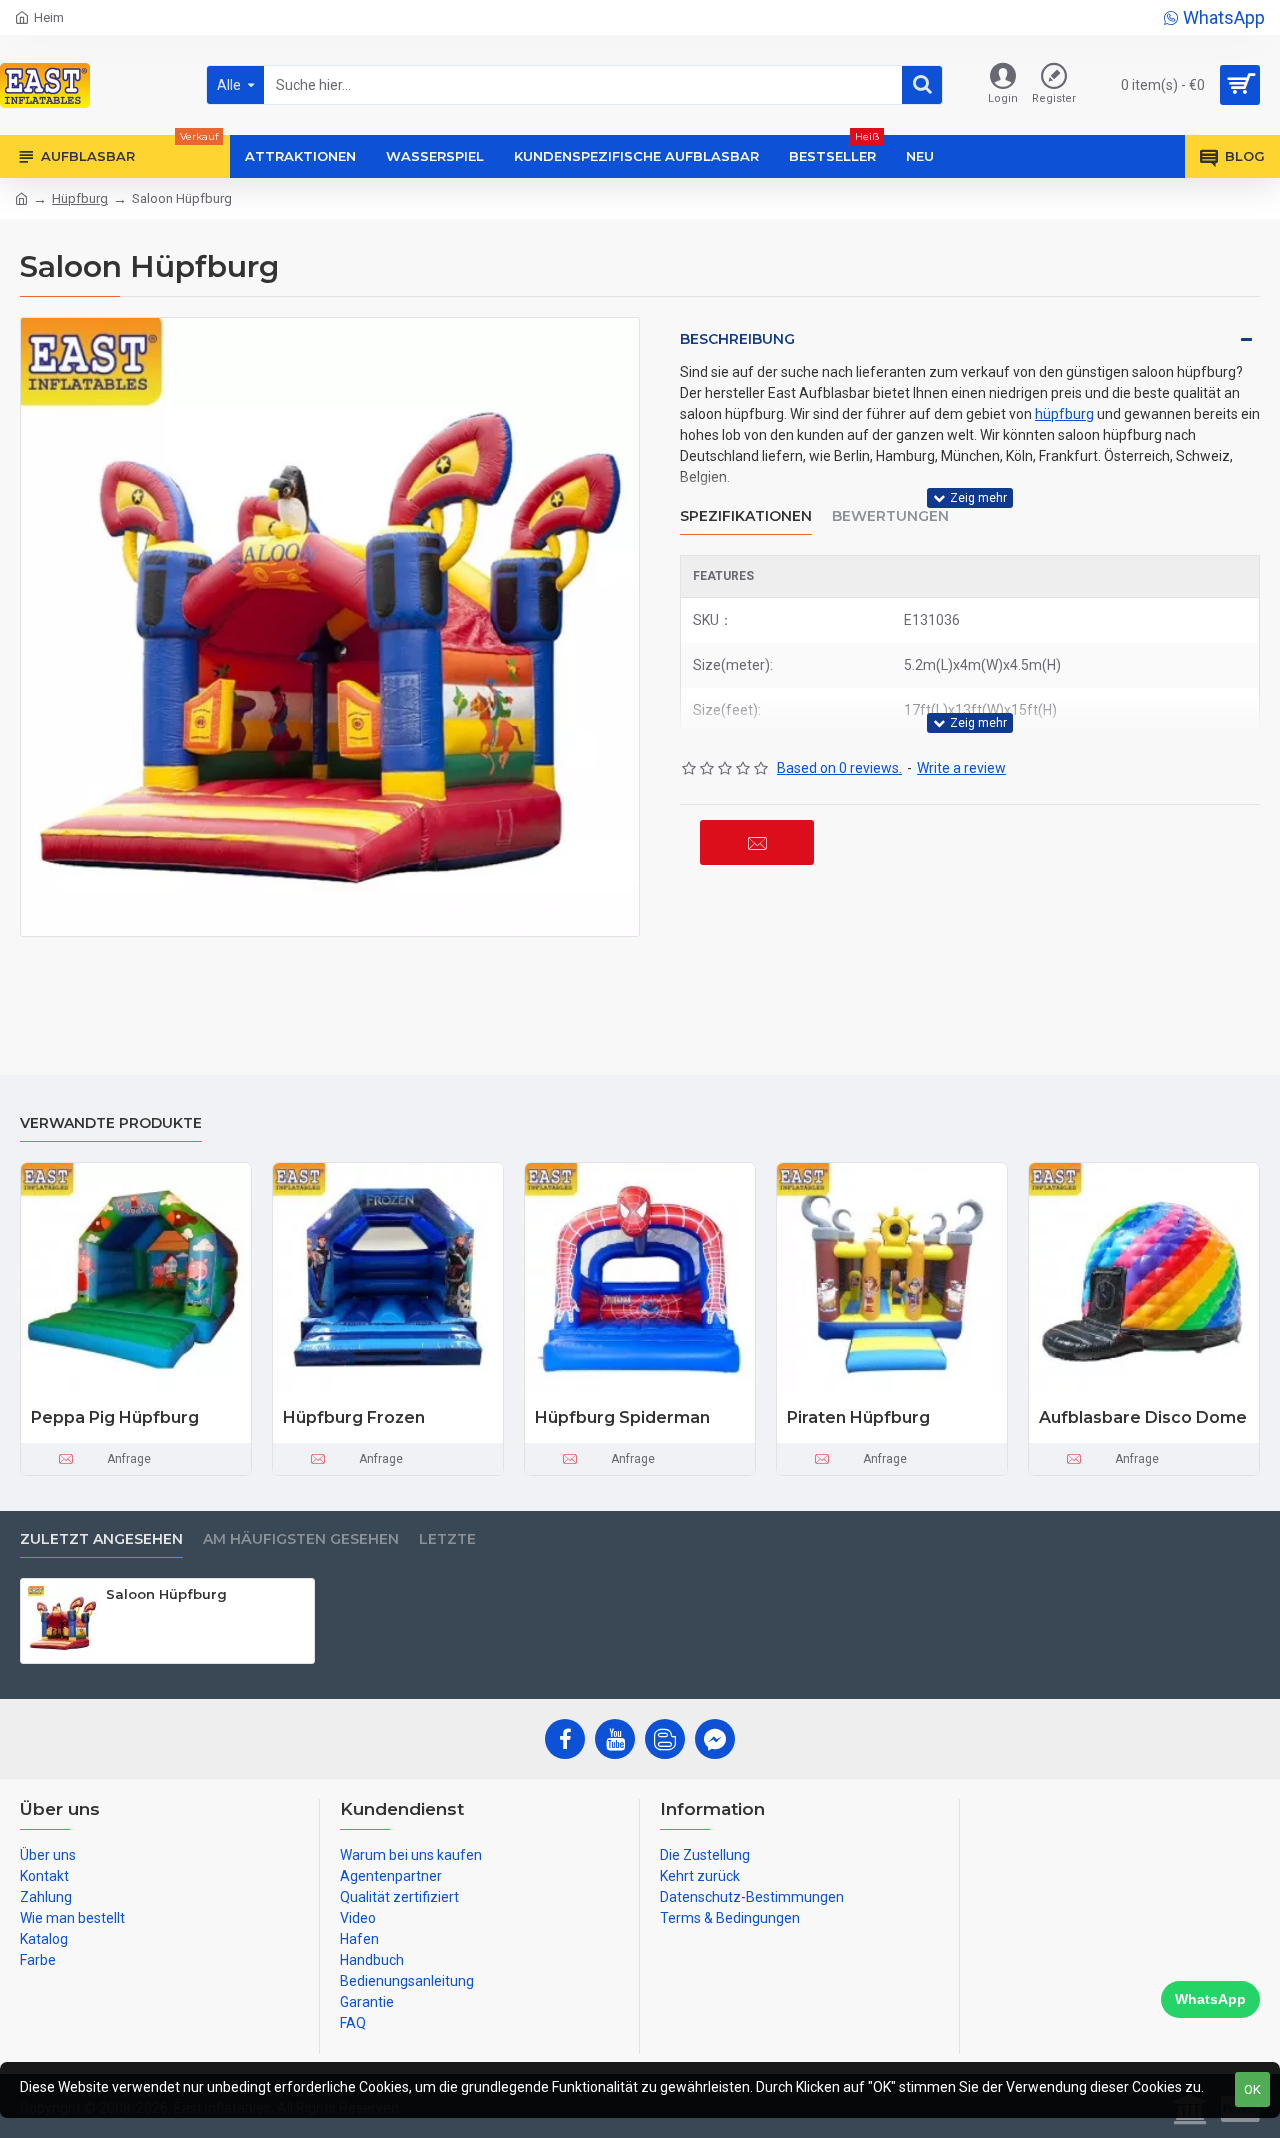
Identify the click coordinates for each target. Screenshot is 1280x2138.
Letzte (447, 1539)
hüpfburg (1064, 414)
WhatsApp (1210, 1999)
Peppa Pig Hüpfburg (115, 1417)
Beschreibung (737, 339)
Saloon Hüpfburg (166, 1594)
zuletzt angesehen (101, 1539)
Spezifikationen (746, 516)
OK (1252, 2089)
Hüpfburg (80, 198)
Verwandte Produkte (111, 1123)
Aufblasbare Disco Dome (1143, 1417)
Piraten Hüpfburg (858, 1417)
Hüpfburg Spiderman (622, 1417)
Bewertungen (890, 516)
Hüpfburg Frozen (354, 1417)
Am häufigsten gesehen (301, 1539)
